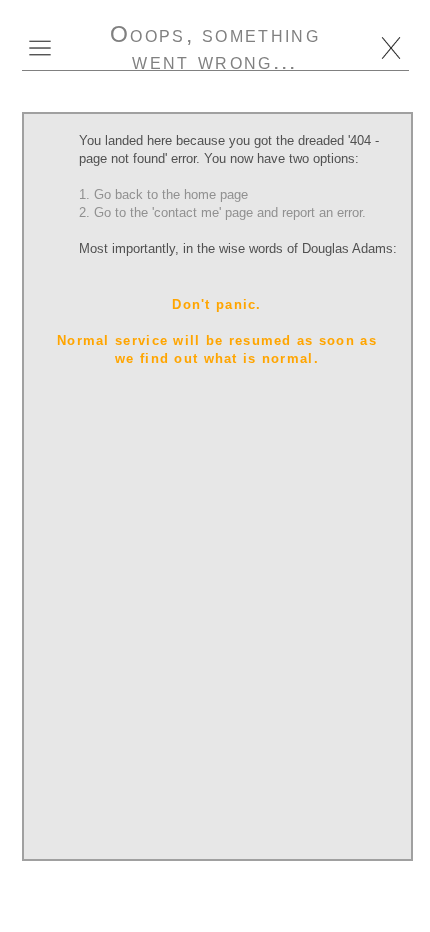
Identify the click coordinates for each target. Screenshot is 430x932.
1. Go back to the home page (163, 194)
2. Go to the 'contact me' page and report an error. (222, 212)
